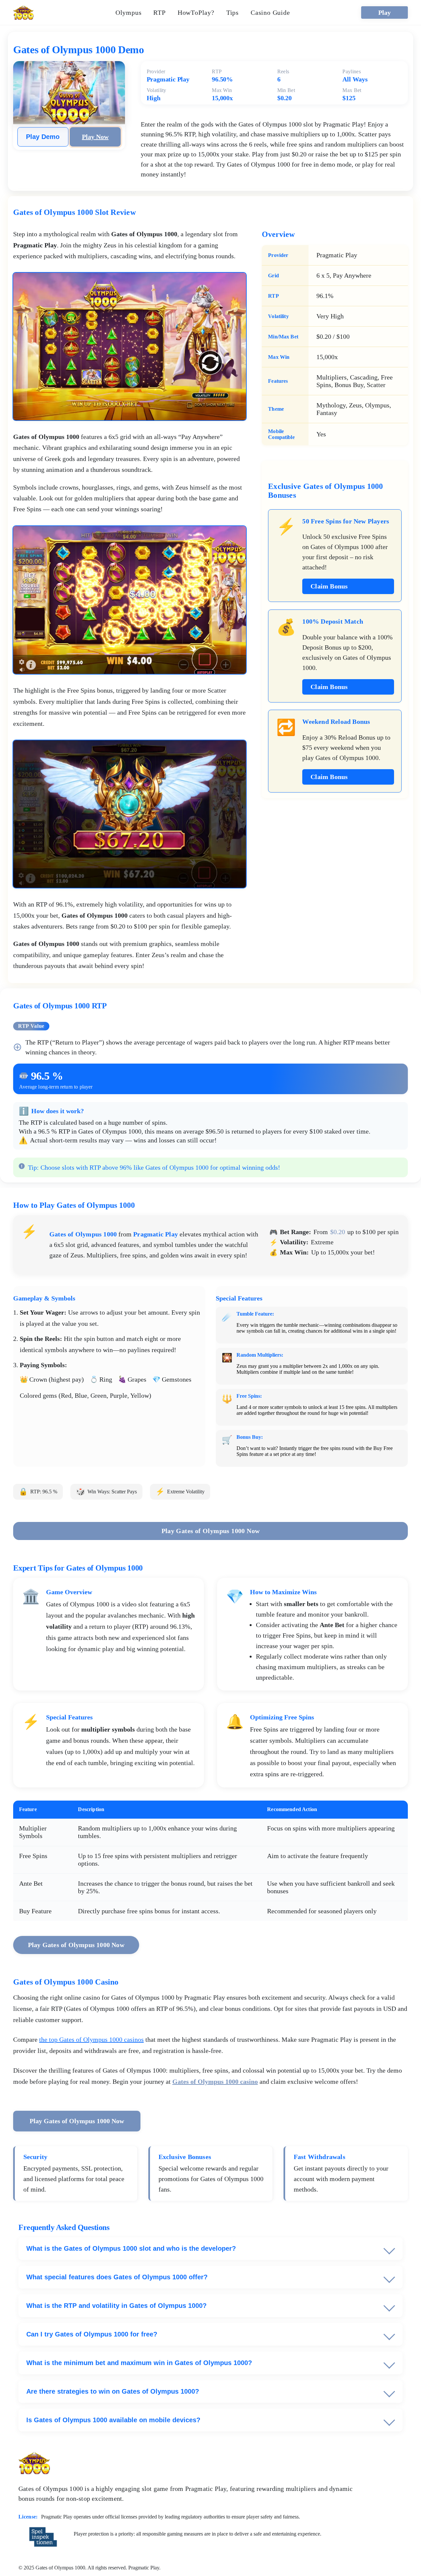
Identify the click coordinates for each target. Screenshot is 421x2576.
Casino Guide (270, 12)
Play (384, 12)
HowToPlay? (196, 12)
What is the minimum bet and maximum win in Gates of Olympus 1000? (139, 2363)
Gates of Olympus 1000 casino (215, 2081)
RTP (159, 12)
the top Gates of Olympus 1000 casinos (91, 2039)
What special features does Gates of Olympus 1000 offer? (117, 2277)
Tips (233, 12)
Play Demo (43, 137)
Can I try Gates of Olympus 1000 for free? (92, 2334)
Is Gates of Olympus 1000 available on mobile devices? (113, 2420)
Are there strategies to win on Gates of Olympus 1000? (113, 2391)
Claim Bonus (329, 586)
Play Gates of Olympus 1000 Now (211, 1531)
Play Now (95, 137)
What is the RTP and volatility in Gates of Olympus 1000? (116, 2306)
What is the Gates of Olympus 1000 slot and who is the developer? (131, 2248)
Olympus (129, 12)
